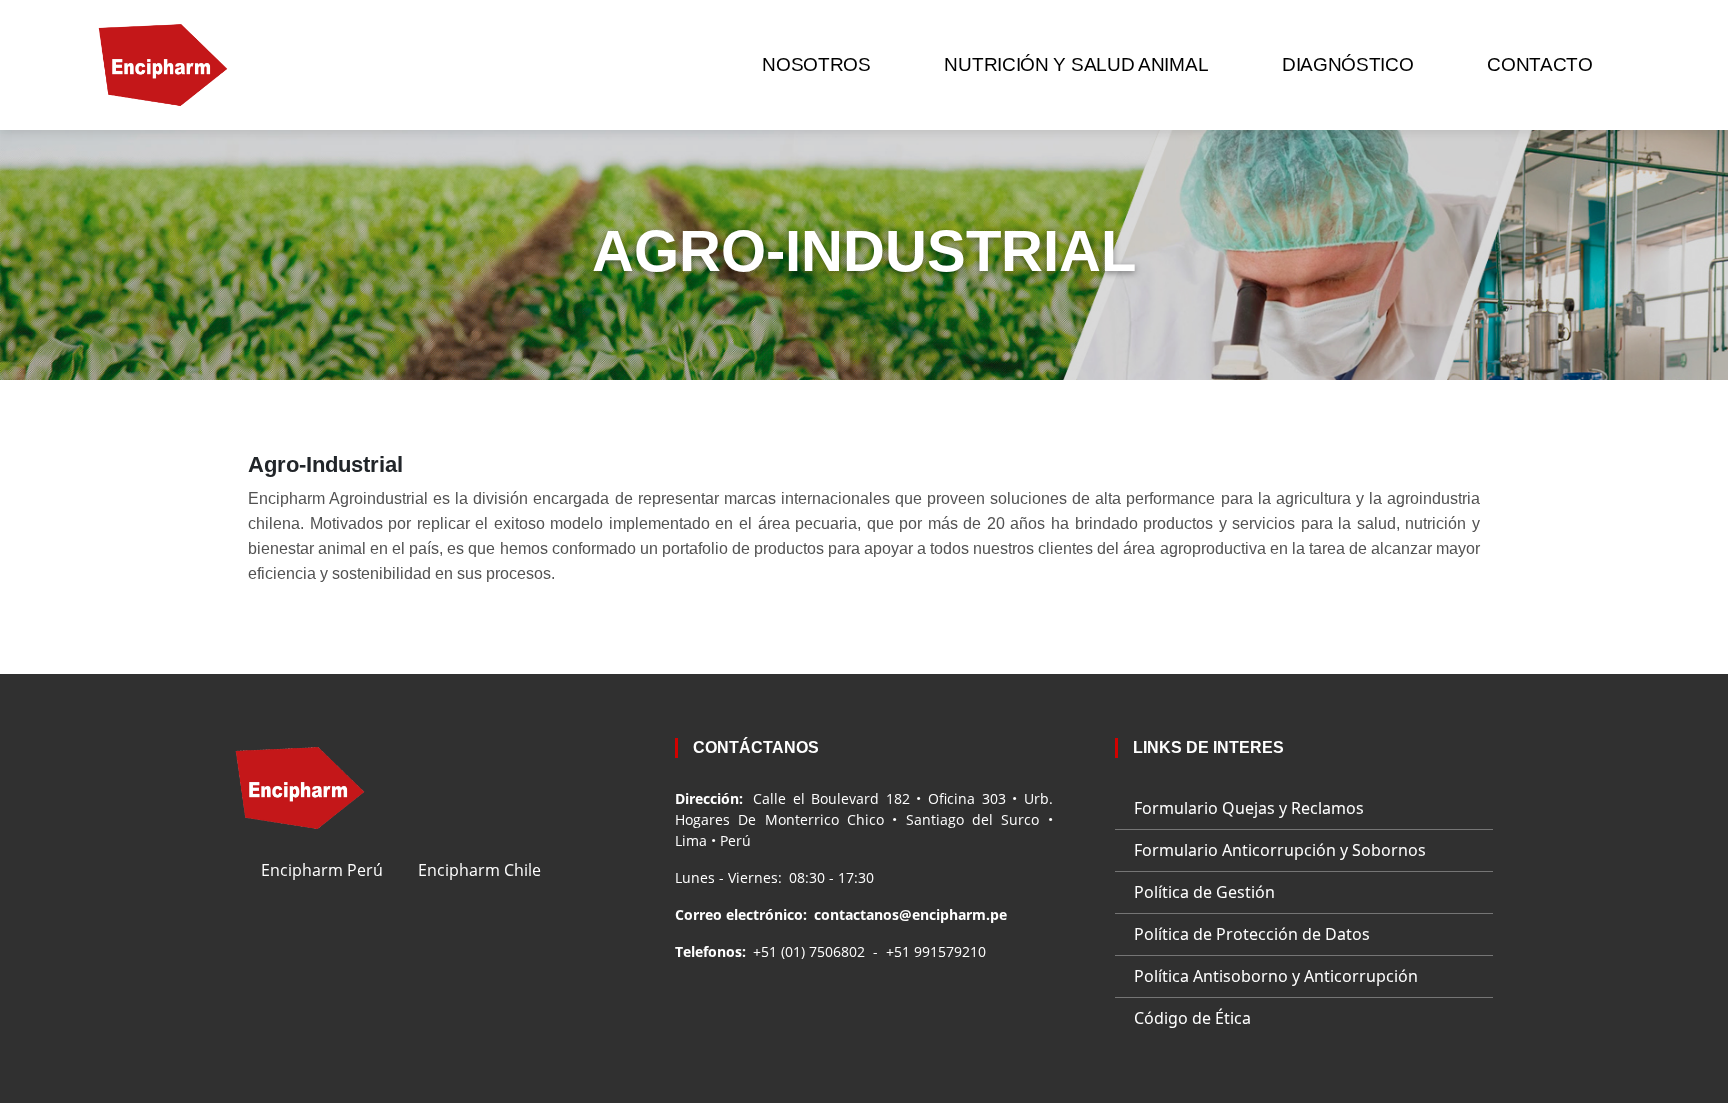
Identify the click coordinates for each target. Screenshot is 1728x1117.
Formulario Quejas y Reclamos (1249, 808)
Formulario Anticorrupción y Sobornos (1280, 850)
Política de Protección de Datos (1252, 934)
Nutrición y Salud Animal (1076, 64)
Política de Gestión (1204, 892)
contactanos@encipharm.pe (910, 914)
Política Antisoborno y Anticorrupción (1276, 976)
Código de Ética (1192, 1018)
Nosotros (816, 64)
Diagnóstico (1348, 64)
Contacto (1540, 64)
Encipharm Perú (322, 870)
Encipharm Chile (479, 870)
